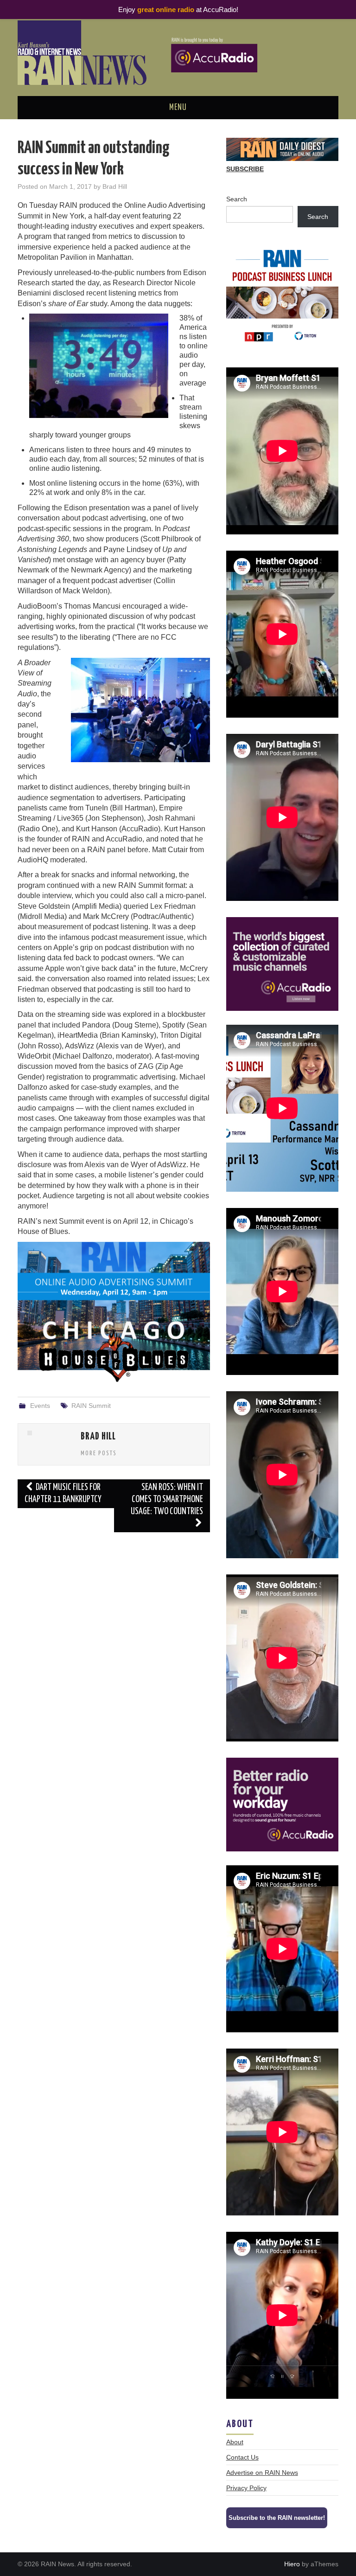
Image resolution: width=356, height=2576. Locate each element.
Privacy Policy (246, 2488)
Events (40, 1406)
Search (237, 199)
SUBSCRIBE (245, 169)
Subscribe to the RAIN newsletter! (277, 2518)
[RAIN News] (178, 52)
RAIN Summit (91, 1406)
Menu (178, 108)
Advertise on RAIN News (262, 2473)
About (235, 2442)
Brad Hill (115, 186)
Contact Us (242, 2457)
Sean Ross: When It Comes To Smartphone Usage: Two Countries (167, 1500)
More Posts (99, 1453)
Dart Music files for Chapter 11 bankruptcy (63, 1494)
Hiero (292, 2564)
